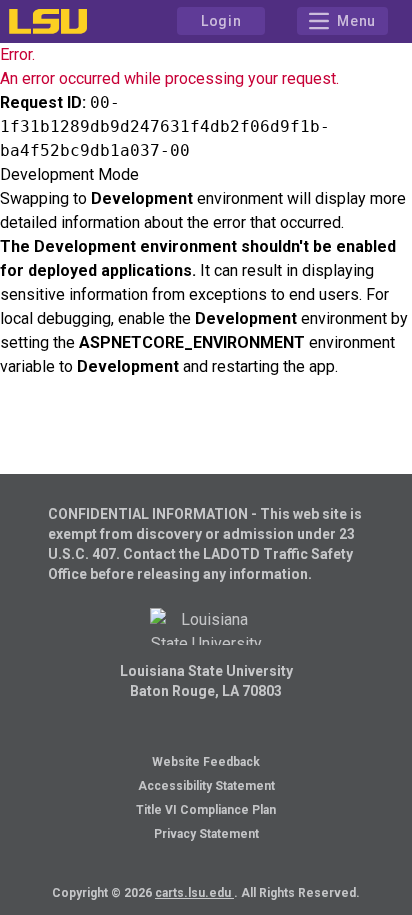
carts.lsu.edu (194, 893)
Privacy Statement (206, 834)
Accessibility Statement (206, 786)
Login (221, 21)
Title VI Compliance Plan (206, 810)
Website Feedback (206, 762)
